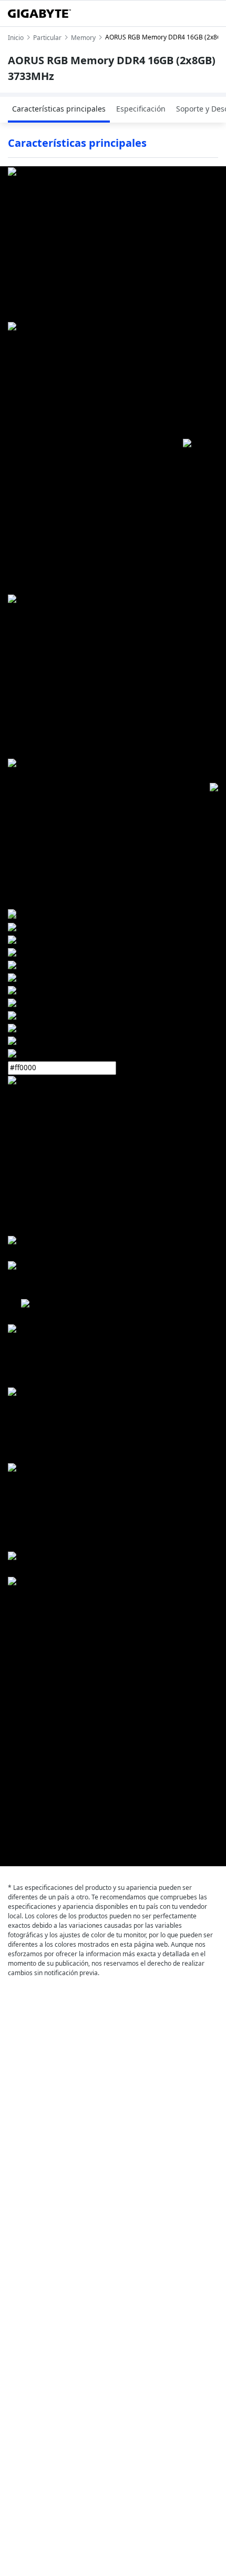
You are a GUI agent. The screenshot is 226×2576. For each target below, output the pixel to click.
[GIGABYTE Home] (39, 14)
